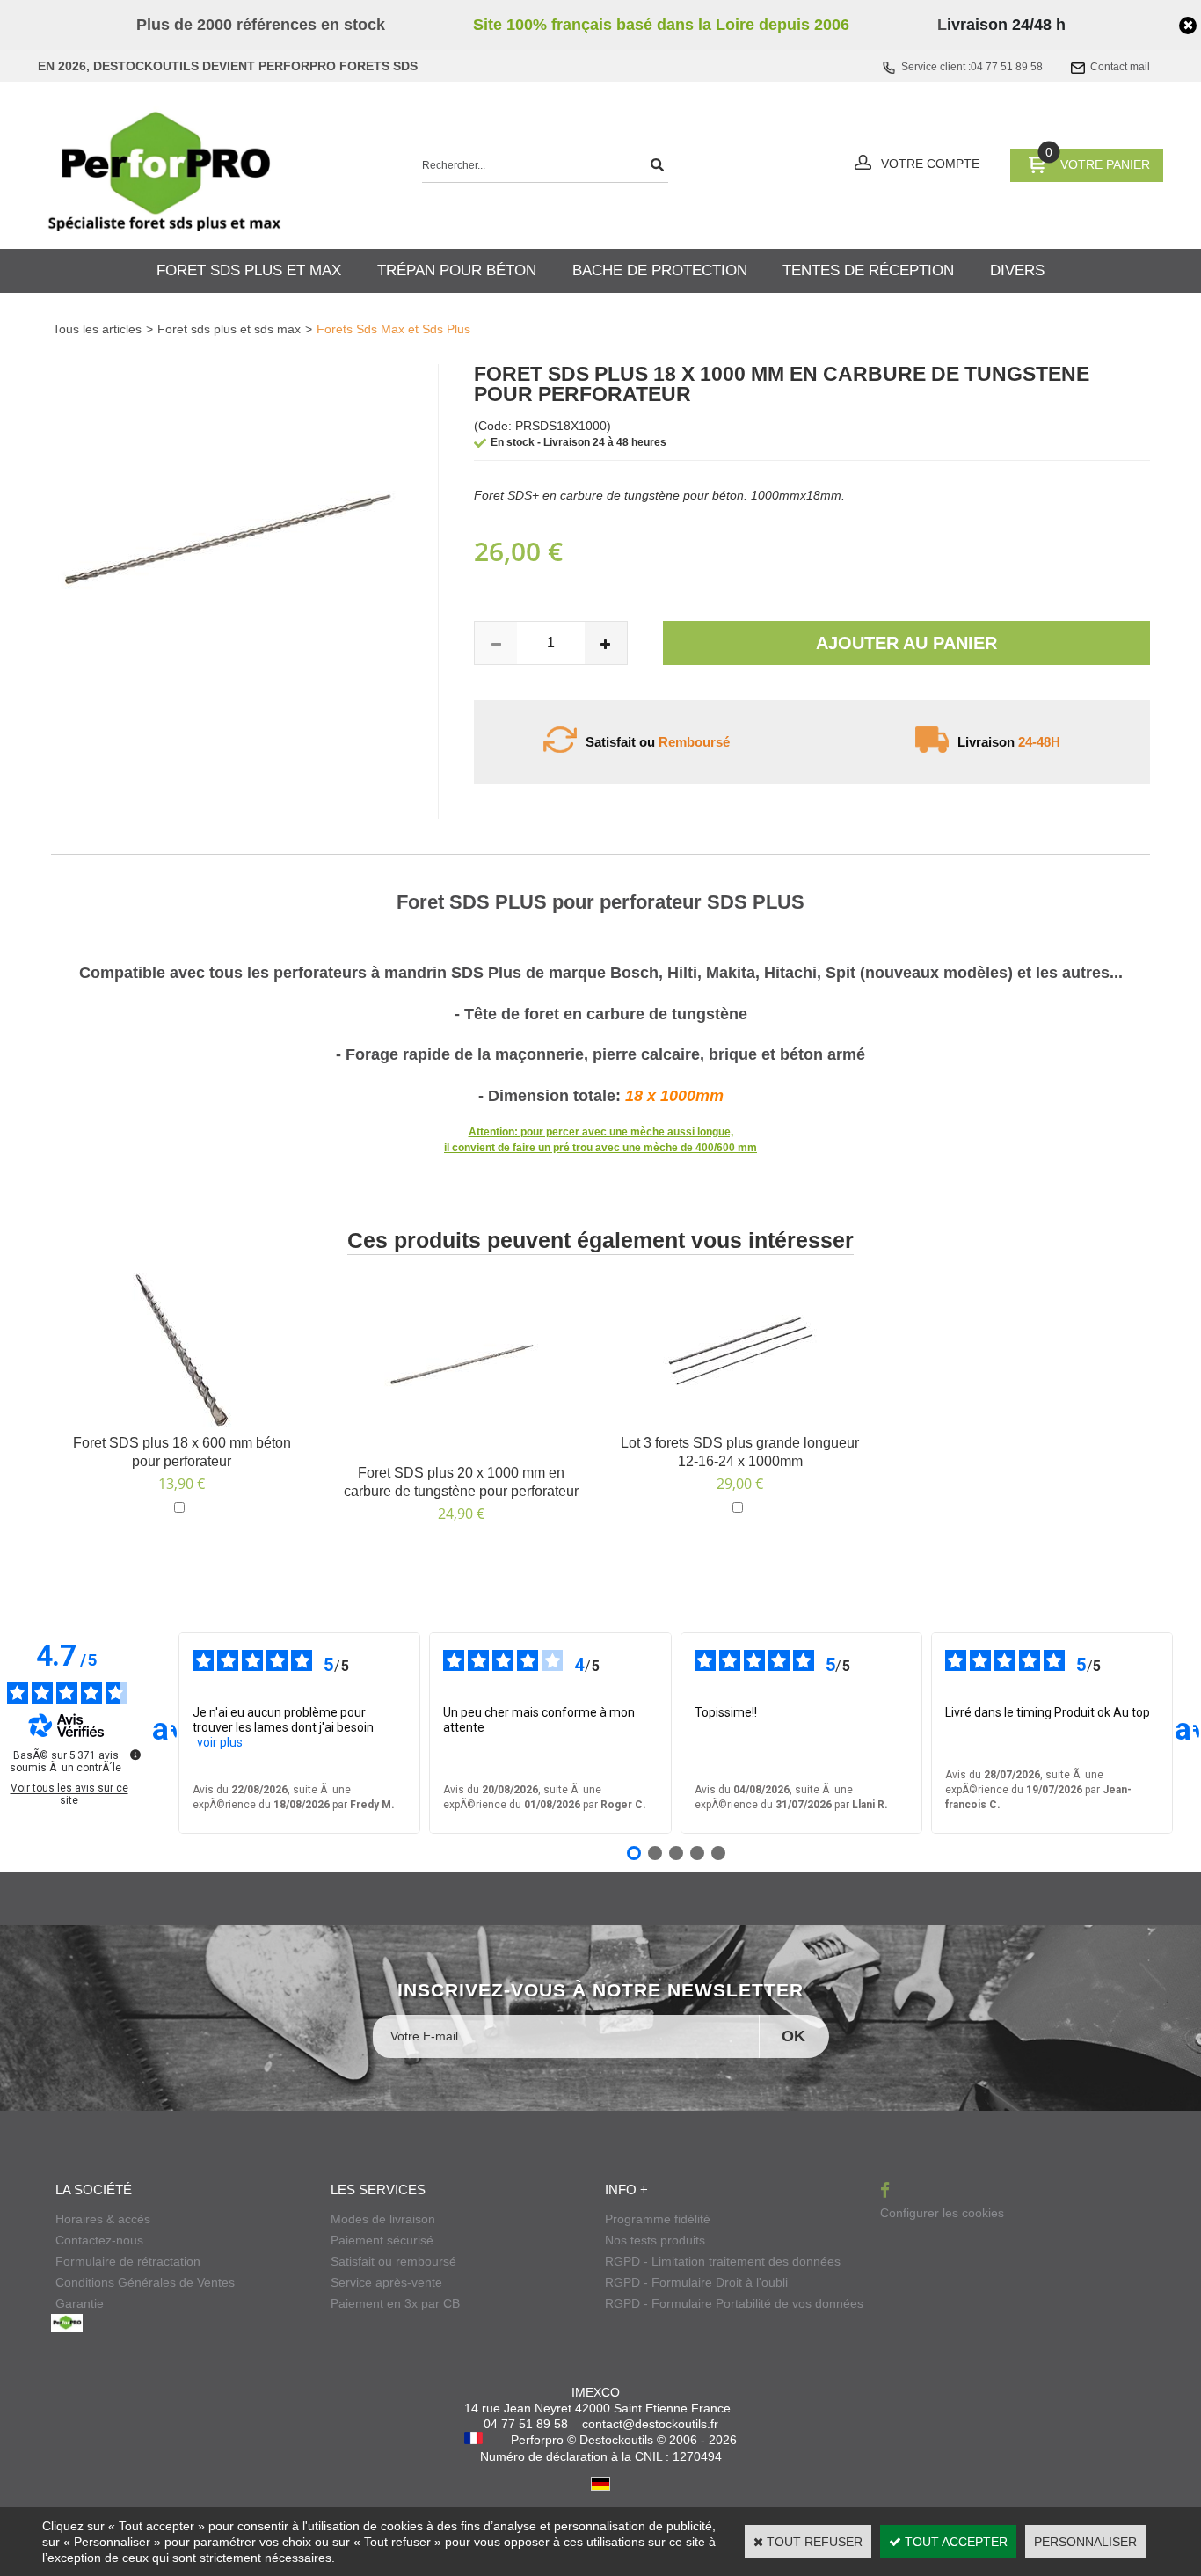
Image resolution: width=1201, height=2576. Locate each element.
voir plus (220, 1742)
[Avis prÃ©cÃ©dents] (164, 1733)
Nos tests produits (655, 2240)
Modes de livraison (383, 2219)
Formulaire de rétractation (128, 2261)
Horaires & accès (103, 2219)
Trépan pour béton (457, 270)
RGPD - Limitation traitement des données (723, 2261)
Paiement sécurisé (382, 2240)
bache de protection (660, 270)
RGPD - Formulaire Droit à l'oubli (696, 2282)
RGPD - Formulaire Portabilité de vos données (734, 2303)
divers (1017, 270)
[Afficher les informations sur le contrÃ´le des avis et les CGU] (135, 1755)
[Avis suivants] (1187, 1733)
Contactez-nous (99, 2240)
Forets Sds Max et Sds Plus (393, 329)
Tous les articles (97, 329)
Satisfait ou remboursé (393, 2261)
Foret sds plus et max (249, 270)
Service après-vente (386, 2282)
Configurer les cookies (942, 2213)
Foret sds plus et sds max (229, 329)
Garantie (80, 2303)
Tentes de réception (868, 270)
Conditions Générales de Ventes (145, 2282)
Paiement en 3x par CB (395, 2303)
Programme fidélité (658, 2219)
